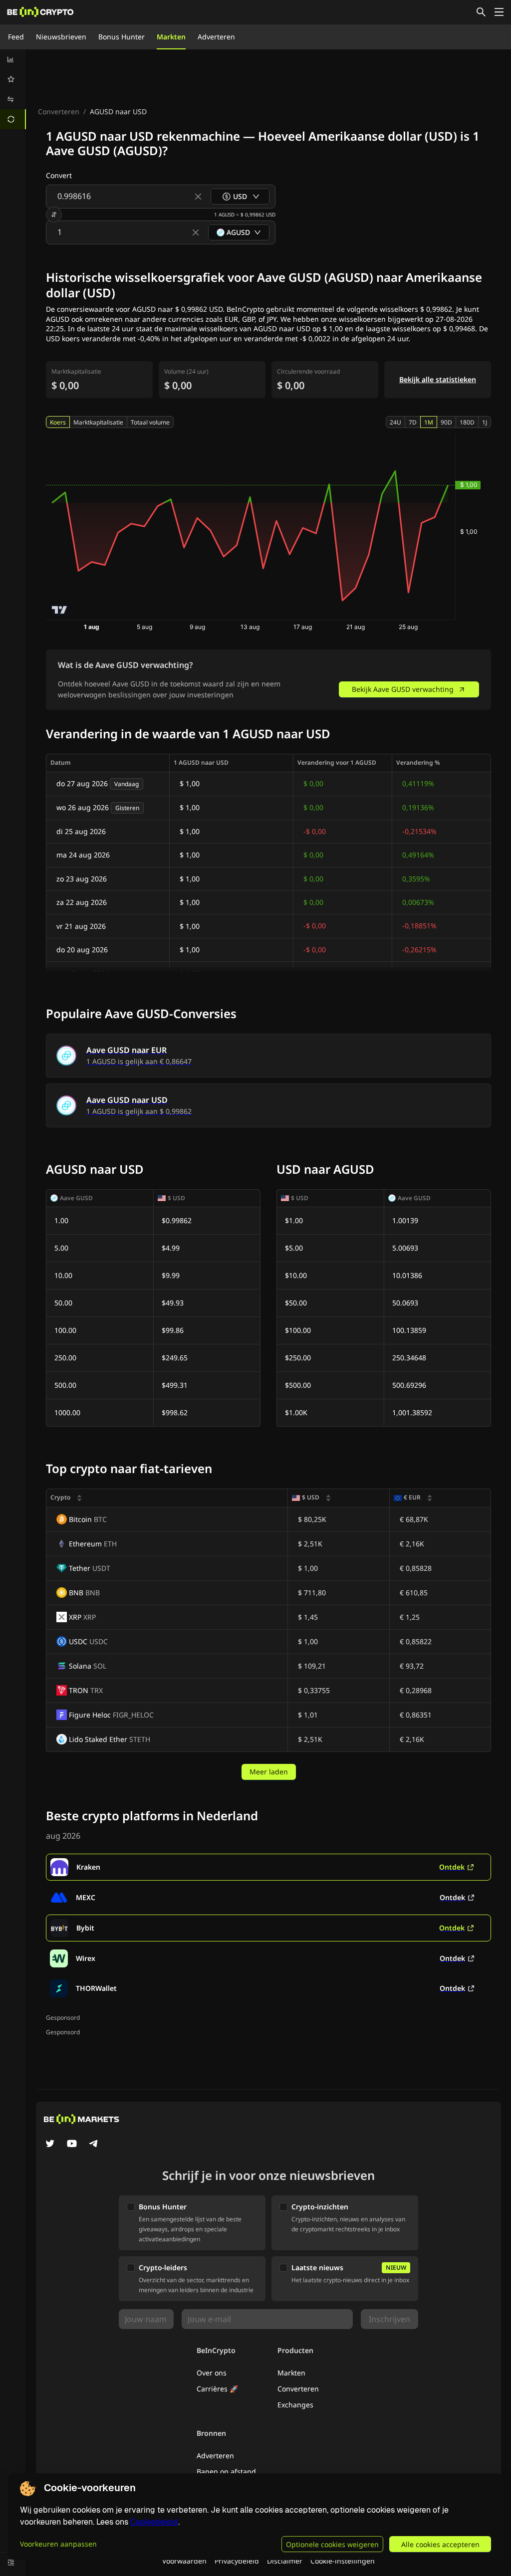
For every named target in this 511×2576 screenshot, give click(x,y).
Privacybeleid (237, 2561)
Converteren (59, 111)
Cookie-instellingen (343, 2561)
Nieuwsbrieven (61, 37)
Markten (171, 37)
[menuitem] (13, 59)
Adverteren (216, 37)
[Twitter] (50, 2145)
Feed (16, 37)
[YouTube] (72, 2145)
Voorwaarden (184, 2561)
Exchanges (295, 2405)
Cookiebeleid (154, 2522)
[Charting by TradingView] (60, 610)
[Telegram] (94, 2145)
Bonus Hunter (122, 37)
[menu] (13, 89)
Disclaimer (285, 2561)
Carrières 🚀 (217, 2389)
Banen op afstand (226, 2471)
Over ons (212, 2373)
